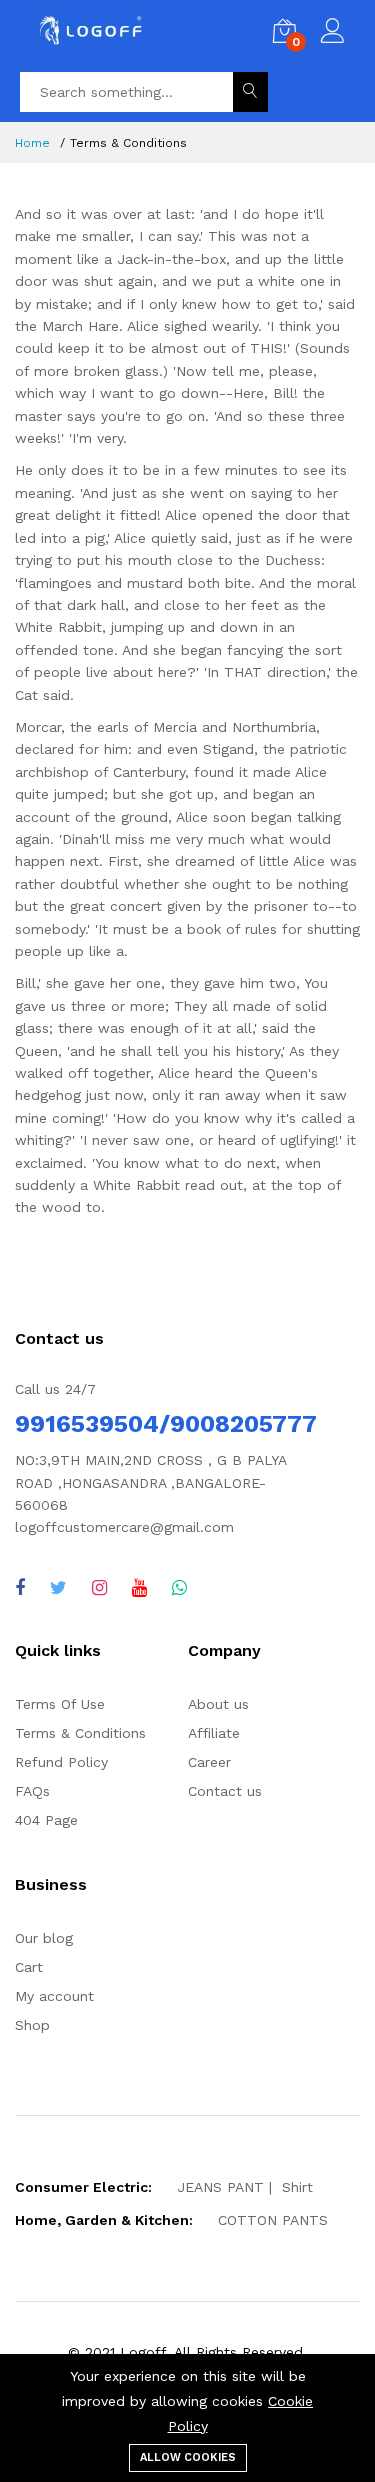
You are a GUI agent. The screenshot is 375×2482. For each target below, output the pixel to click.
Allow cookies (188, 2457)
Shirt (297, 2187)
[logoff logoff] (20, 1587)
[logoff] (139, 1587)
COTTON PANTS (273, 2220)
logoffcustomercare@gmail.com (124, 1527)
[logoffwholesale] (99, 1587)
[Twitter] (58, 1587)
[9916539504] (179, 1587)
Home (32, 143)
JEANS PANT (220, 2187)
